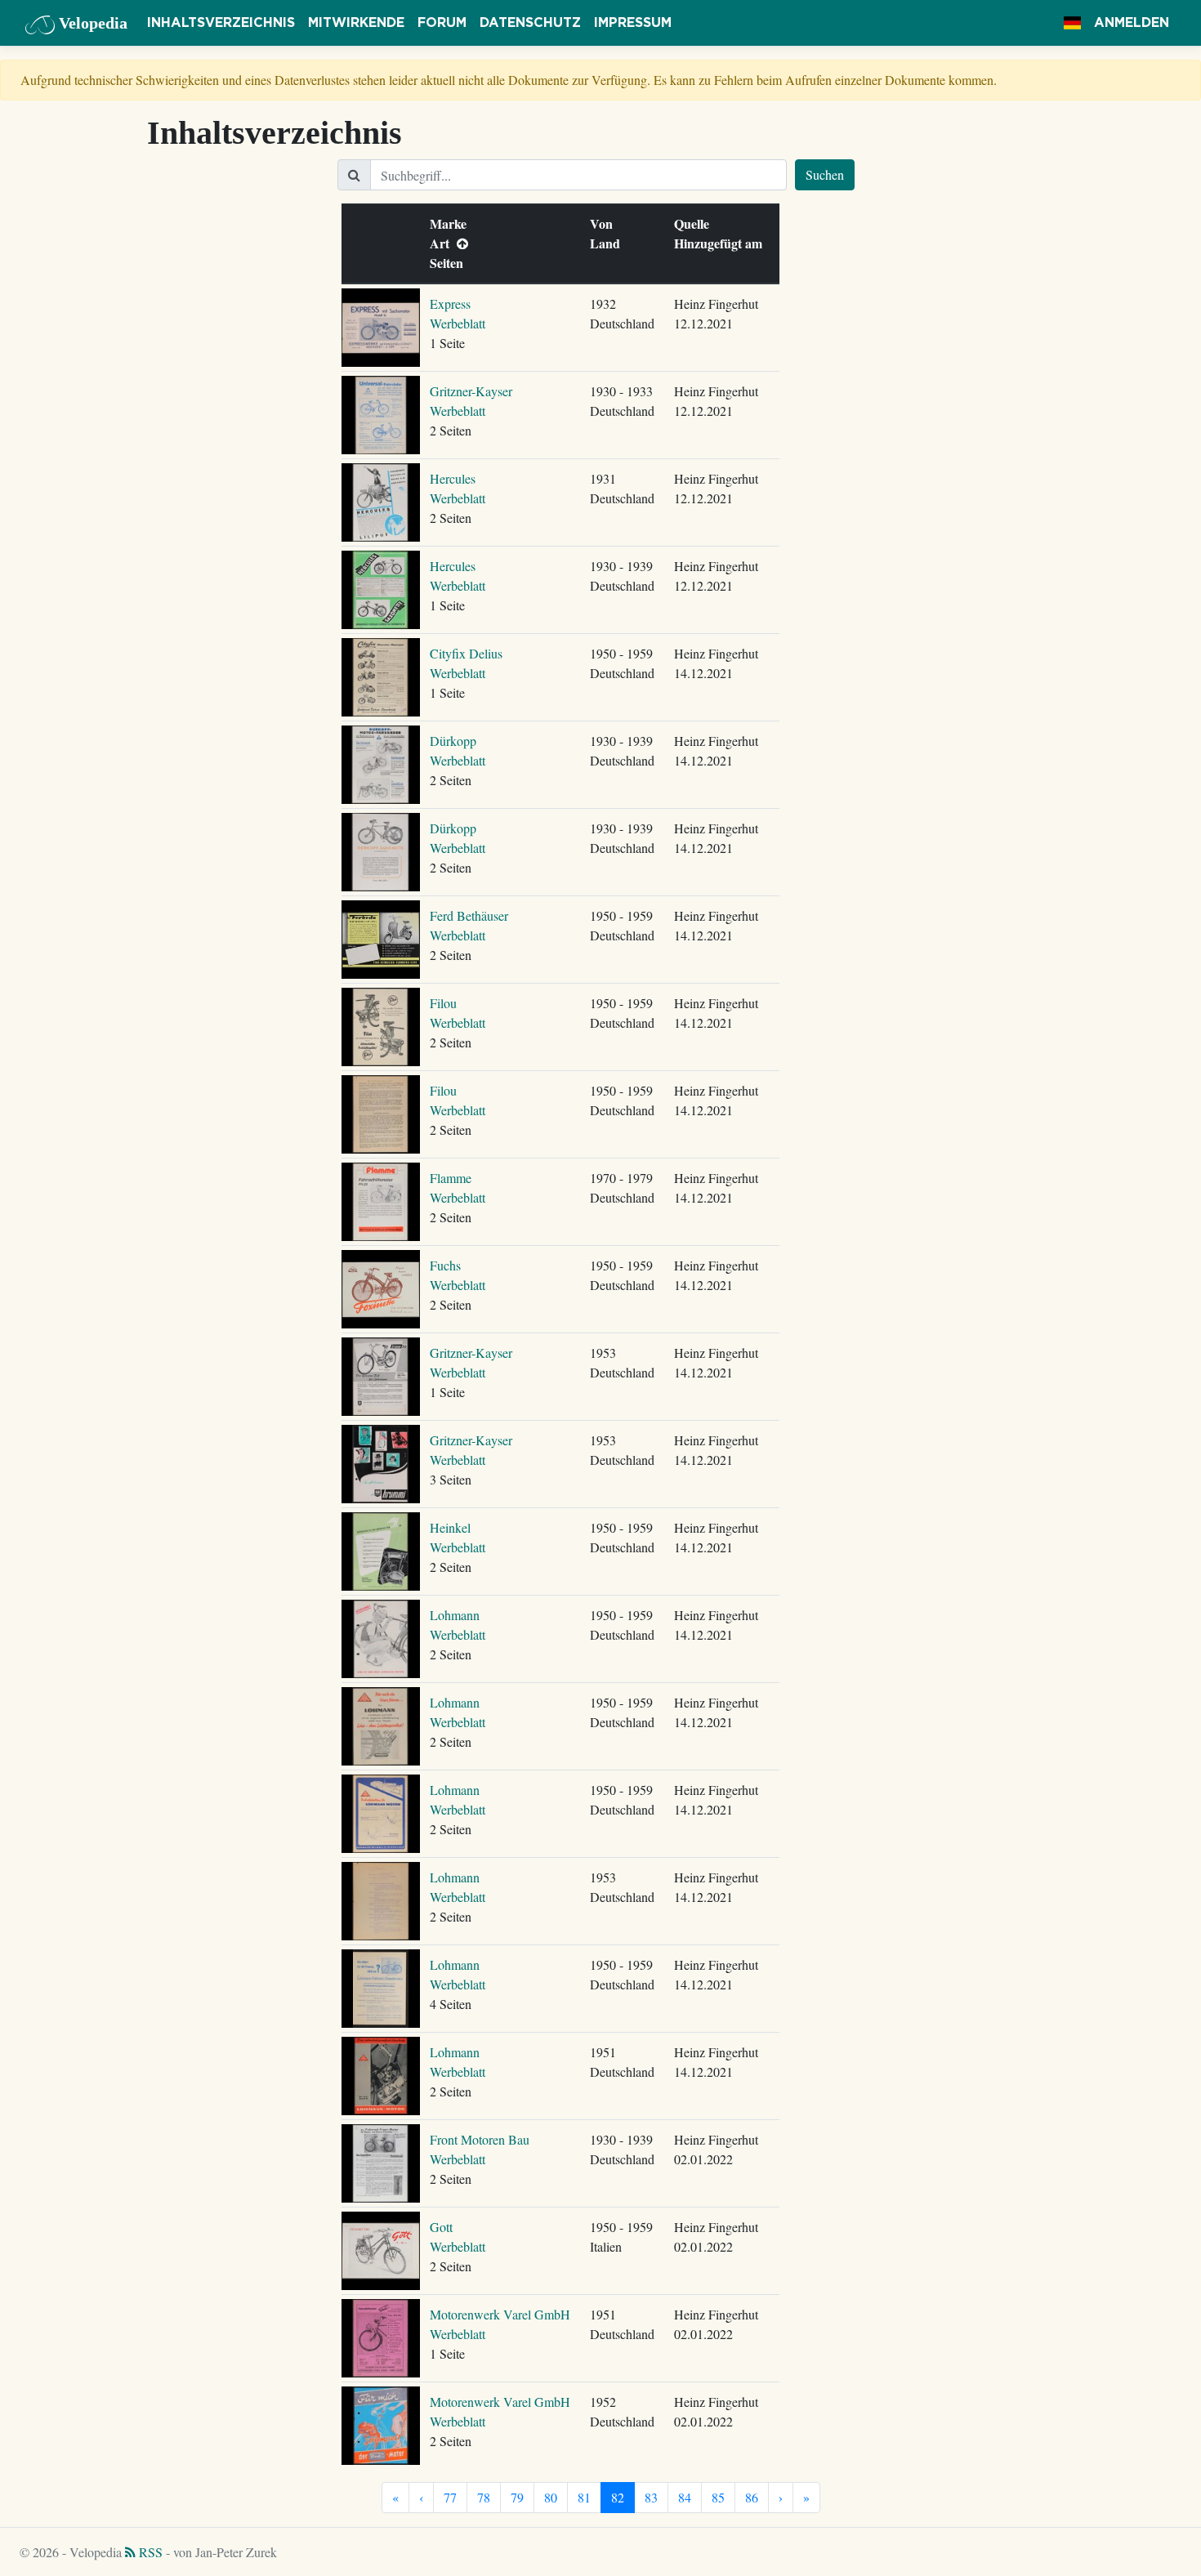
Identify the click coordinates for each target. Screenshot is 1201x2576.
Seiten (450, 263)
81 (584, 2497)
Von (605, 223)
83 (651, 2497)
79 (517, 2497)
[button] (1072, 23)
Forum (442, 23)
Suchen (825, 174)
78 (484, 2497)
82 (618, 2497)
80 (551, 2497)
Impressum (633, 23)
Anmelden (1132, 23)
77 (450, 2497)
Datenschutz (530, 23)
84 (685, 2497)
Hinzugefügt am (722, 243)
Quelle (695, 223)
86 (752, 2497)
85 (718, 2497)
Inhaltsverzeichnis (221, 23)
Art (443, 243)
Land (609, 243)
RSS (149, 2552)
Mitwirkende (356, 23)
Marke (452, 223)
